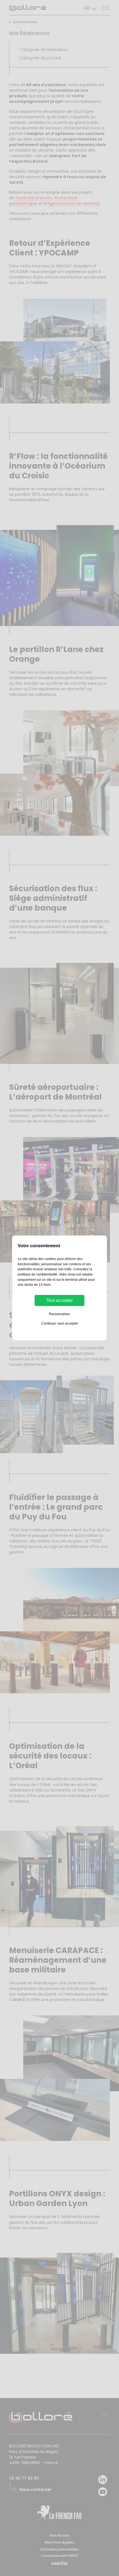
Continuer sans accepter (60, 1323)
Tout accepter (60, 1300)
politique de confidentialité (37, 1274)
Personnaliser (59, 1314)
